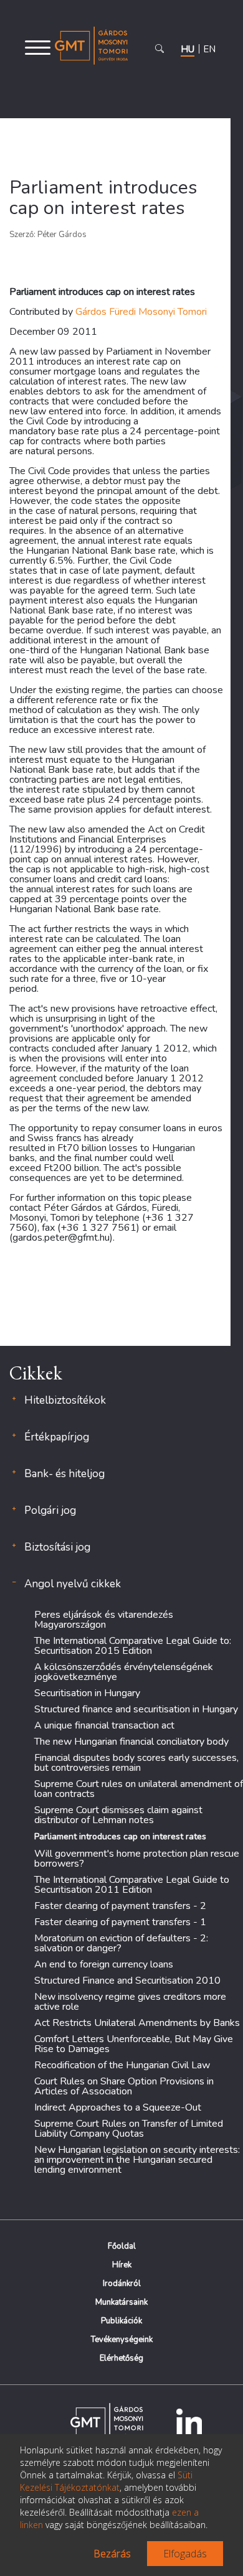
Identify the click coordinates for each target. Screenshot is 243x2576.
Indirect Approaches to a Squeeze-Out (118, 2107)
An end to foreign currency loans (104, 1964)
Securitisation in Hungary (87, 1693)
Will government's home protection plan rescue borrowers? (137, 1859)
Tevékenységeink (122, 2340)
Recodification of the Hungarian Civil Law (122, 2065)
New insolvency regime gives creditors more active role (130, 2002)
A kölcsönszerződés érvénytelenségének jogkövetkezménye (124, 1672)
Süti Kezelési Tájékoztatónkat (106, 2481)
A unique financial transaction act (104, 1725)
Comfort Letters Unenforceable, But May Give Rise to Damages (134, 2044)
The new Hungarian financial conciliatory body (131, 1742)
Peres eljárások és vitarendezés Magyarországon (104, 1620)
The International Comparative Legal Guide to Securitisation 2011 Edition (132, 1885)
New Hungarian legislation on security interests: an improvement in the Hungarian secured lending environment (137, 2160)
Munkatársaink (121, 2302)
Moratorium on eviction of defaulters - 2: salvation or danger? (121, 1943)
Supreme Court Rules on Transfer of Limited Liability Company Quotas (129, 2129)
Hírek (122, 2265)
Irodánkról (122, 2284)
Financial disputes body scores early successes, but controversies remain (136, 1763)
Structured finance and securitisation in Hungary (136, 1709)
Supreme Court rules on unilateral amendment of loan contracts (139, 1789)
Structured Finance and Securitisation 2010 (127, 1981)
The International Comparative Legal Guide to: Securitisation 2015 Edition (133, 1646)
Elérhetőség (121, 2358)
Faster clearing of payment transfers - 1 (120, 1922)
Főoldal (122, 2246)
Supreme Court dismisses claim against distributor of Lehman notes (118, 1815)
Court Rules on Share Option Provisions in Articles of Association (124, 2086)
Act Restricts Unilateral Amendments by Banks (137, 2023)
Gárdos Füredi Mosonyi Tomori (141, 312)
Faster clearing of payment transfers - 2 (120, 1906)
